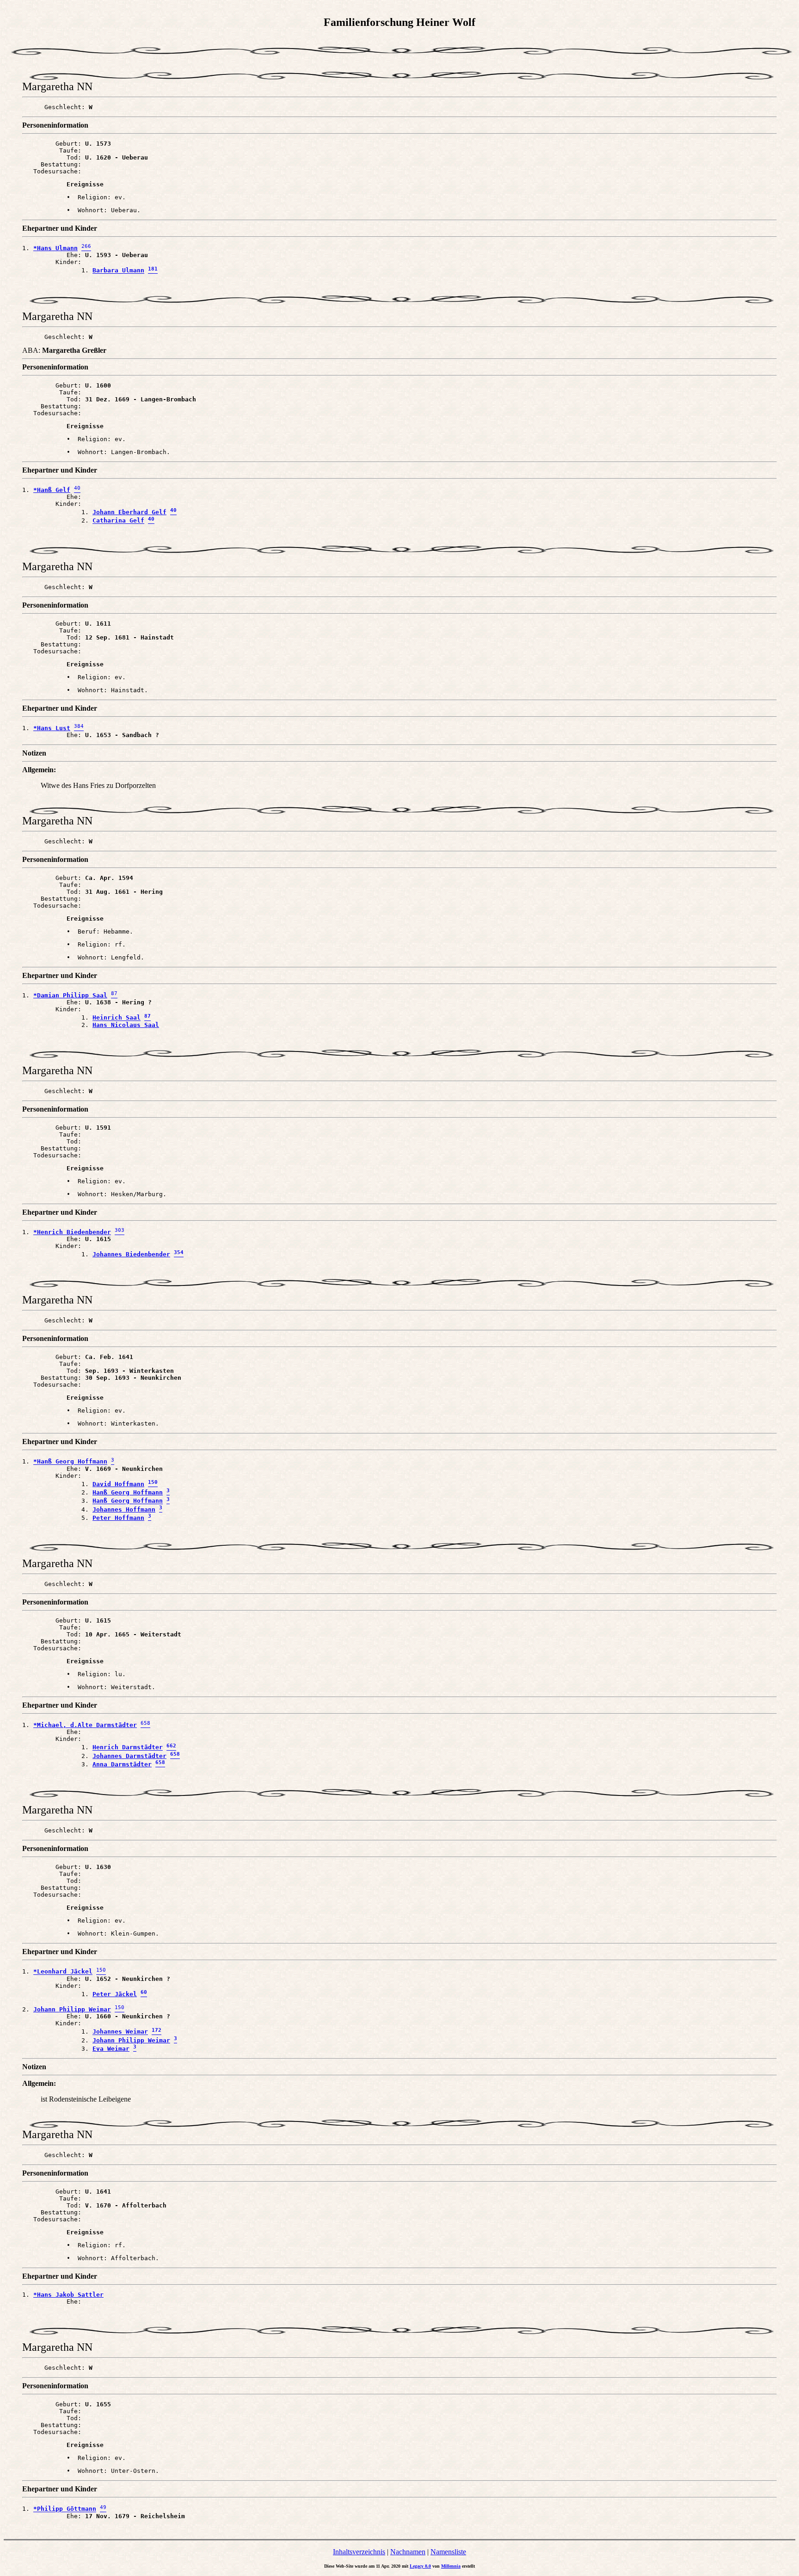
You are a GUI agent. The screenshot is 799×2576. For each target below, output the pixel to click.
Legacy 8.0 (420, 2566)
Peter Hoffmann (118, 1518)
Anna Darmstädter (122, 1764)
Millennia (451, 2566)
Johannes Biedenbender (131, 1254)
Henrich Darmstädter (128, 1748)
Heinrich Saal (117, 1018)
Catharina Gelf (118, 521)
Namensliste (448, 2552)
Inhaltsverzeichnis (359, 2552)
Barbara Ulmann (118, 271)
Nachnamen (408, 2552)
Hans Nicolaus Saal (126, 1025)
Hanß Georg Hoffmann (128, 1492)
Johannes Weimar (120, 2032)
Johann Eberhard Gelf (129, 512)
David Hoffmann (118, 1484)
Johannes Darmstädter (129, 1756)
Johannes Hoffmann (124, 1509)
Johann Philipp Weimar (131, 2040)
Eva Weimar (111, 2049)
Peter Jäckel (115, 1994)
